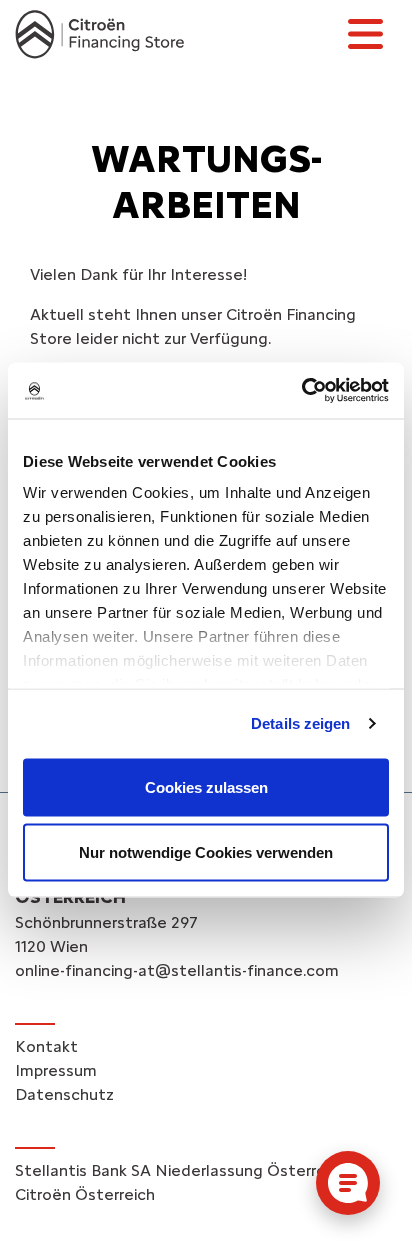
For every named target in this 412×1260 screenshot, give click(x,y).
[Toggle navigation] (365, 34)
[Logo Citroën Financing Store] (100, 34)
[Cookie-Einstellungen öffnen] (348, 1183)
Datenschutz (64, 1094)
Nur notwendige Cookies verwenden (206, 852)
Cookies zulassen (206, 786)
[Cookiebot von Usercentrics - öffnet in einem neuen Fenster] (301, 391)
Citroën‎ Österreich (85, 1194)
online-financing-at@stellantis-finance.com (177, 970)
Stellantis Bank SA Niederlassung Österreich (181, 1170)
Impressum (56, 1070)
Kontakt (46, 1046)
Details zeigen (300, 723)
